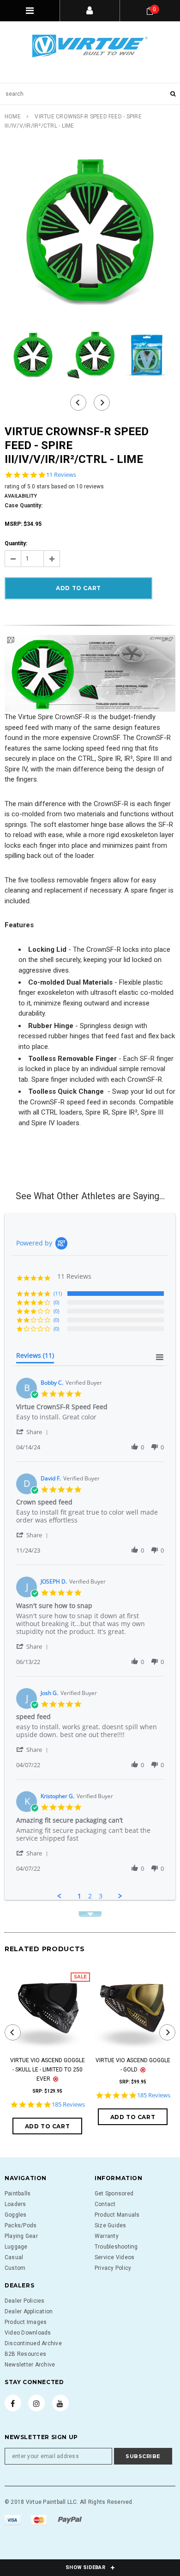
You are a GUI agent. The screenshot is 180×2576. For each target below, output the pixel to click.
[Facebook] (13, 2403)
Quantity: (16, 543)
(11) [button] (58, 1293)
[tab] (35, 1357)
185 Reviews (68, 2105)
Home (13, 117)
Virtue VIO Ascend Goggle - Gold (133, 2065)
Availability (21, 496)
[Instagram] (36, 2403)
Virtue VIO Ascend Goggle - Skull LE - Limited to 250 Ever (48, 2070)
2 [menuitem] (90, 1896)
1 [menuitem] (79, 1896)
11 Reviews (61, 475)
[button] (34, 1432)
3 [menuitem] (101, 1896)
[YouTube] (60, 2403)
